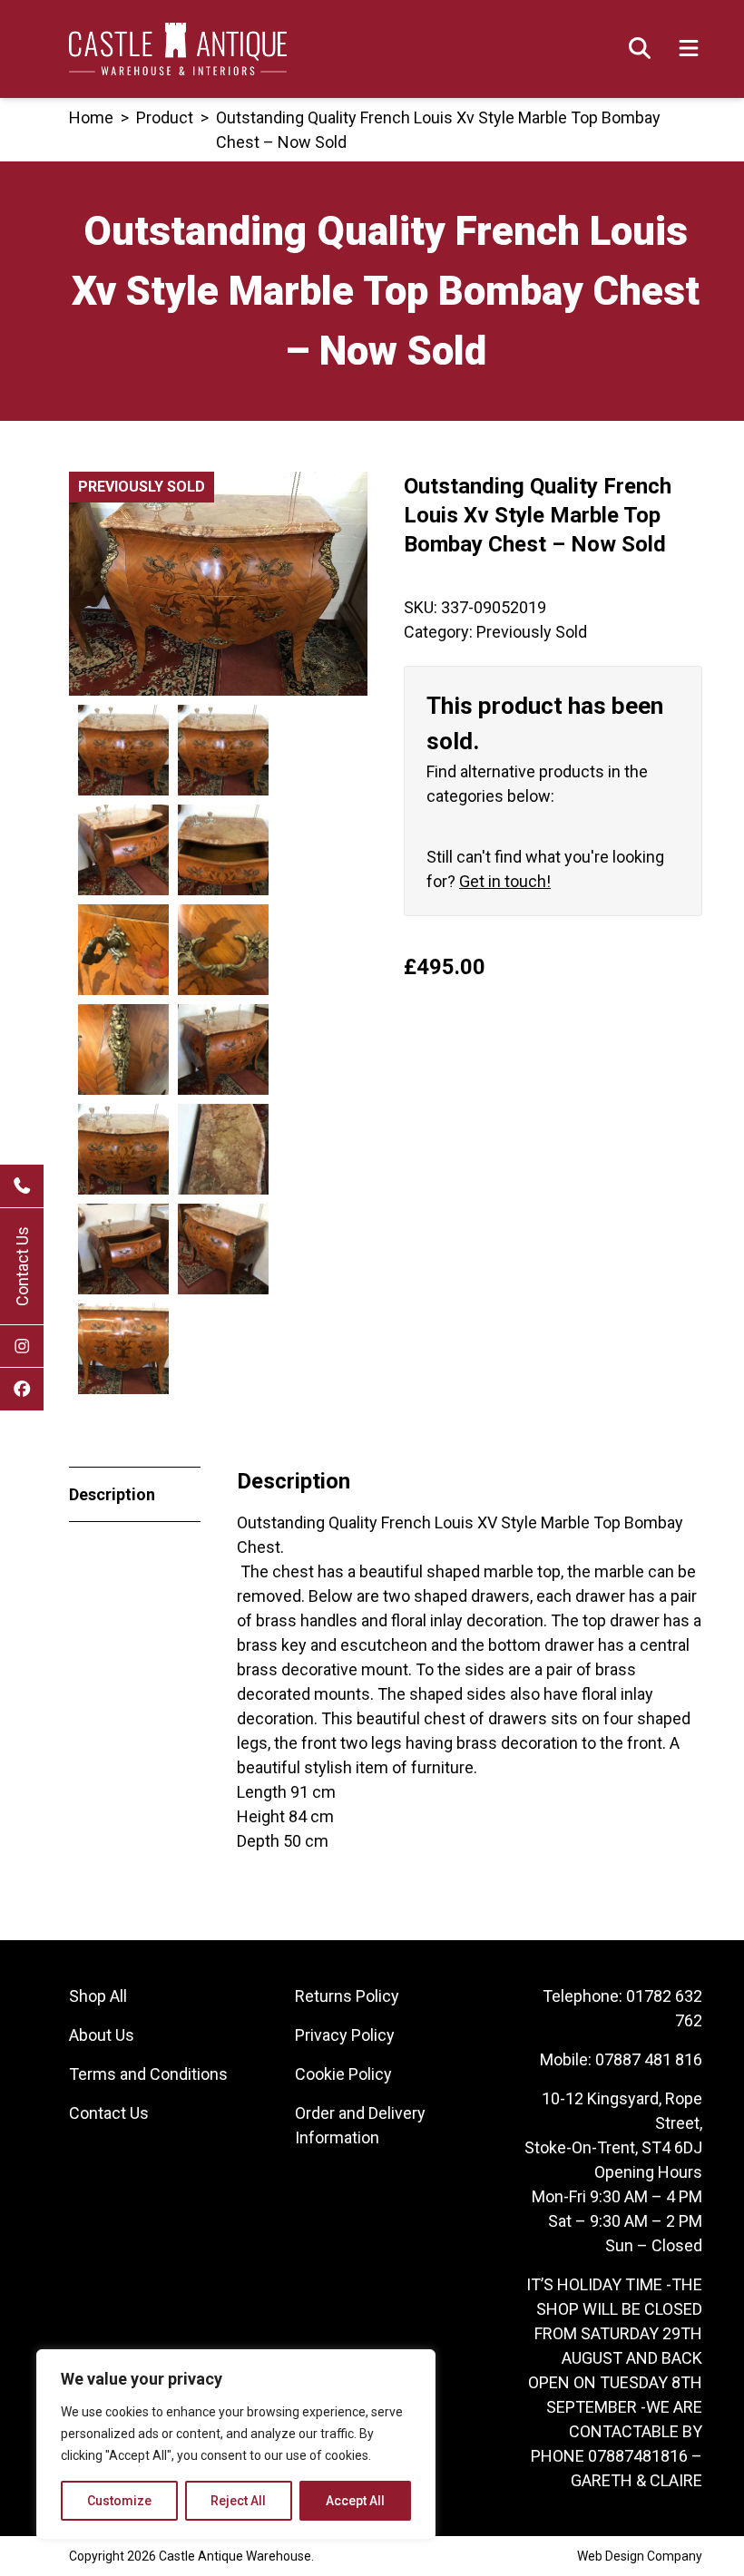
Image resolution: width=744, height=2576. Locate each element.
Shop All (98, 1996)
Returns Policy (347, 1996)
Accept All (355, 2501)
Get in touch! (505, 881)
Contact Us (22, 1266)
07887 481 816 (649, 2059)
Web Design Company (640, 2556)
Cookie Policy (343, 2074)
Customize (119, 2501)
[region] (236, 2444)
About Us (102, 2035)
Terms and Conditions (148, 2074)
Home (91, 117)
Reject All (238, 2501)
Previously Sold (532, 632)
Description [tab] (112, 1494)
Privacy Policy (345, 2035)
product (165, 117)
